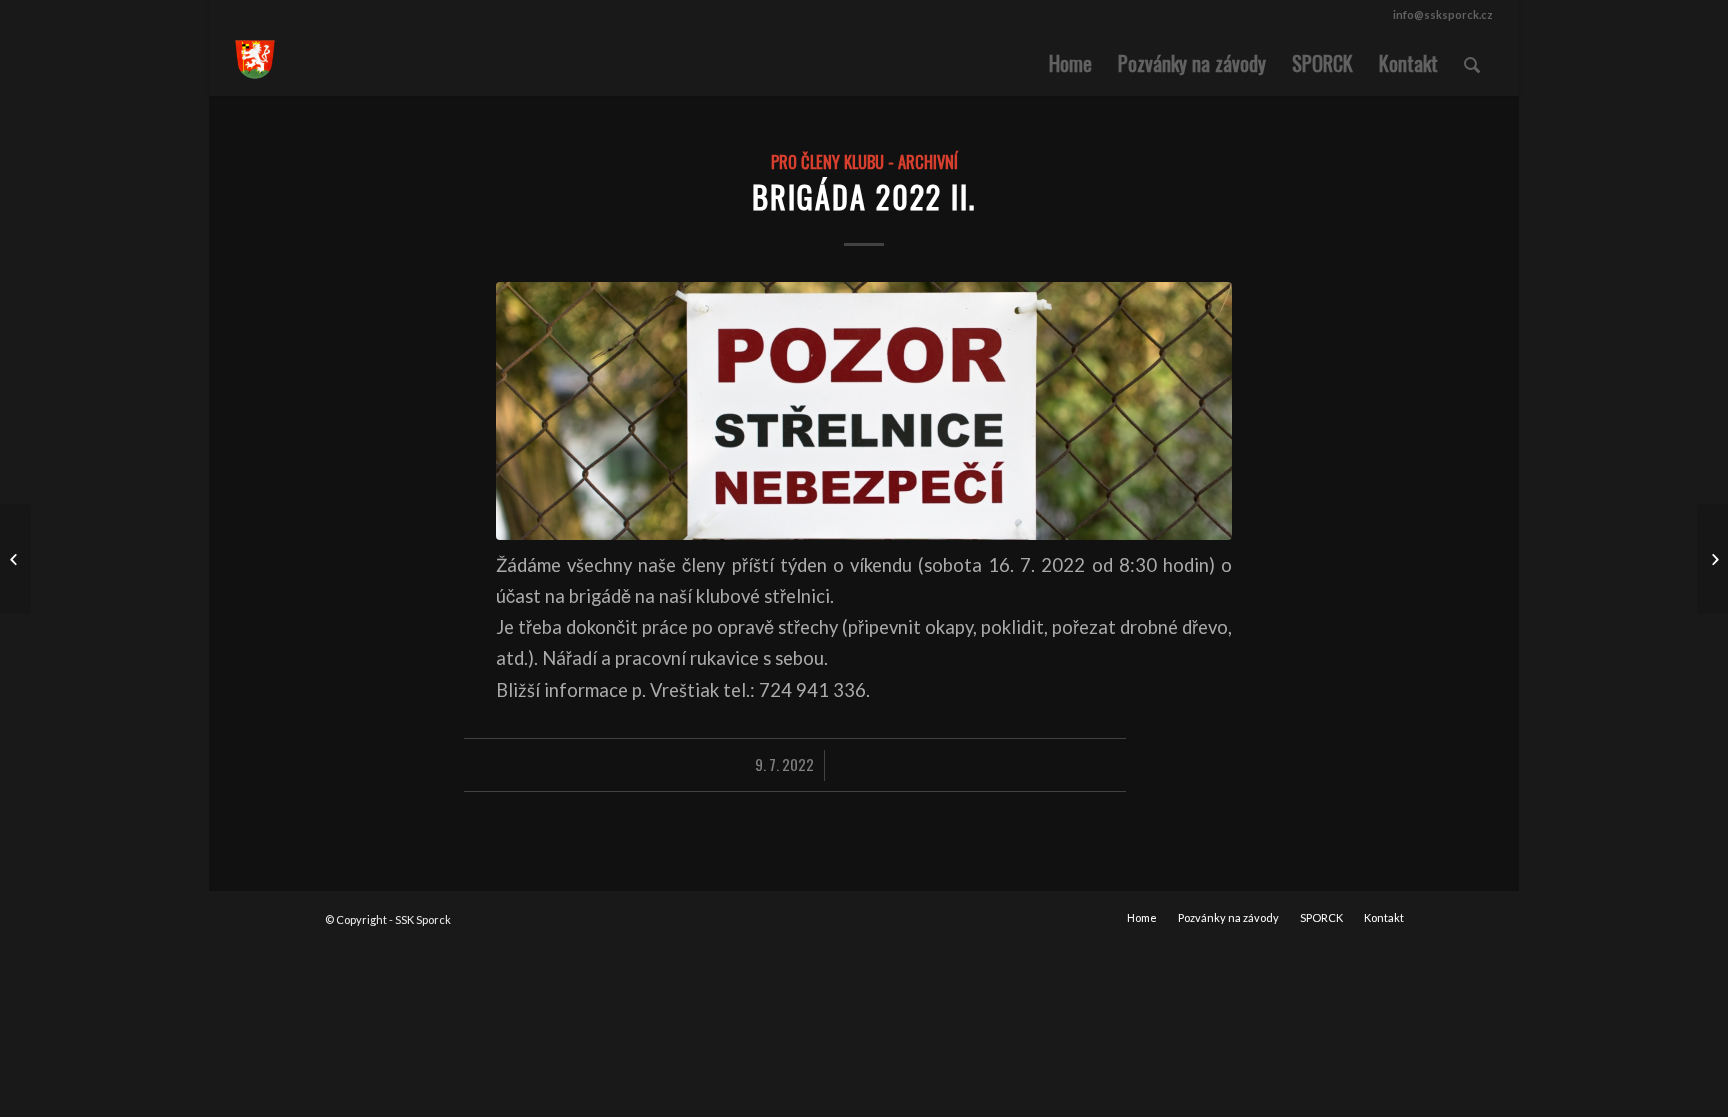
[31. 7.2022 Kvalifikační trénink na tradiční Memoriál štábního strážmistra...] (1712, 559)
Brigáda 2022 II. (864, 196)
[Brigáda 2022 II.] (864, 410)
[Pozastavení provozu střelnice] (15, 559)
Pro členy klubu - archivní (864, 161)
